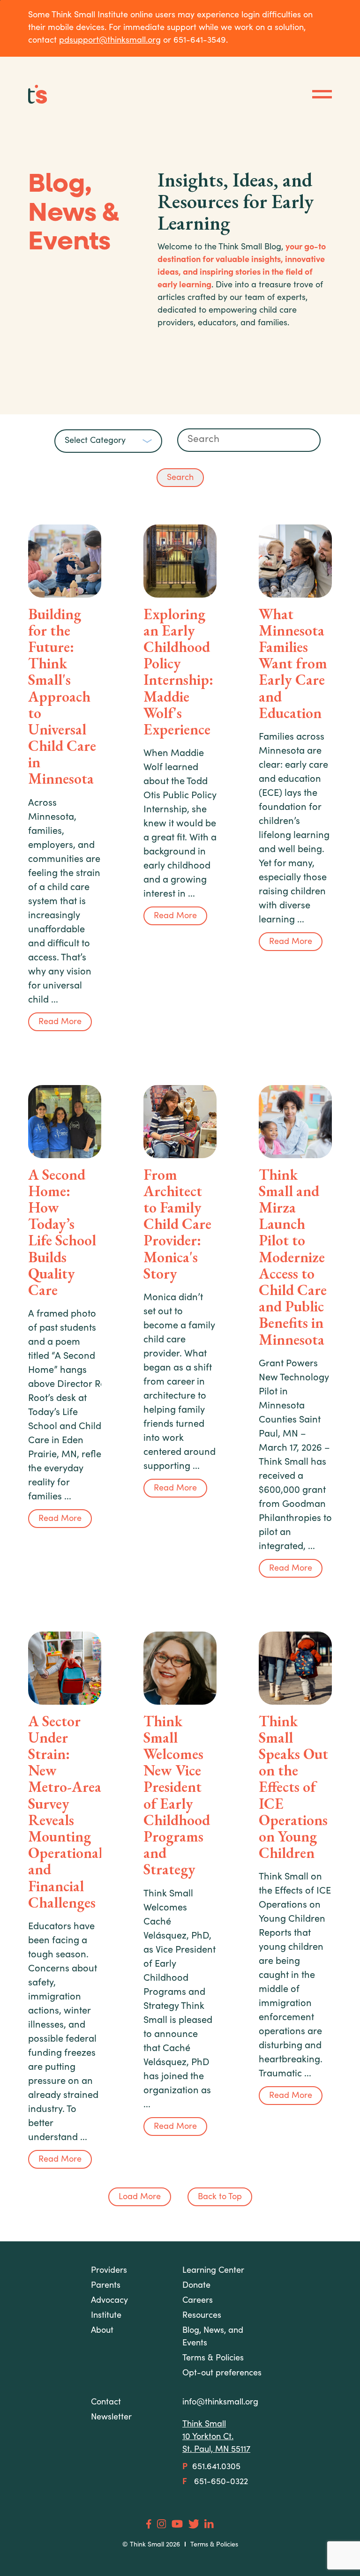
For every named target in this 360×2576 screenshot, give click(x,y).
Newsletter (111, 2418)
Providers (109, 2271)
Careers (198, 2301)
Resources (202, 2316)
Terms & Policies (214, 2545)
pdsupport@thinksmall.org (110, 41)
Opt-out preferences (222, 2374)
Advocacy (109, 2301)
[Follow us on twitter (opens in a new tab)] (194, 2524)
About (102, 2331)
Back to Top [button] (220, 2197)
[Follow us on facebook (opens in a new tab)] (149, 2524)
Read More (60, 1022)
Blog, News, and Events (213, 2337)
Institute (106, 2316)
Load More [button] (140, 2197)
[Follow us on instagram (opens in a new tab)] (161, 2524)
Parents (106, 2286)
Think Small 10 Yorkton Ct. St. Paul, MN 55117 (216, 2437)
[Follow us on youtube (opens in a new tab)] (177, 2524)
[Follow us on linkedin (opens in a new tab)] (209, 2524)
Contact (106, 2403)
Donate (196, 2286)
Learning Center (213, 2271)
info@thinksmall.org (220, 2403)
